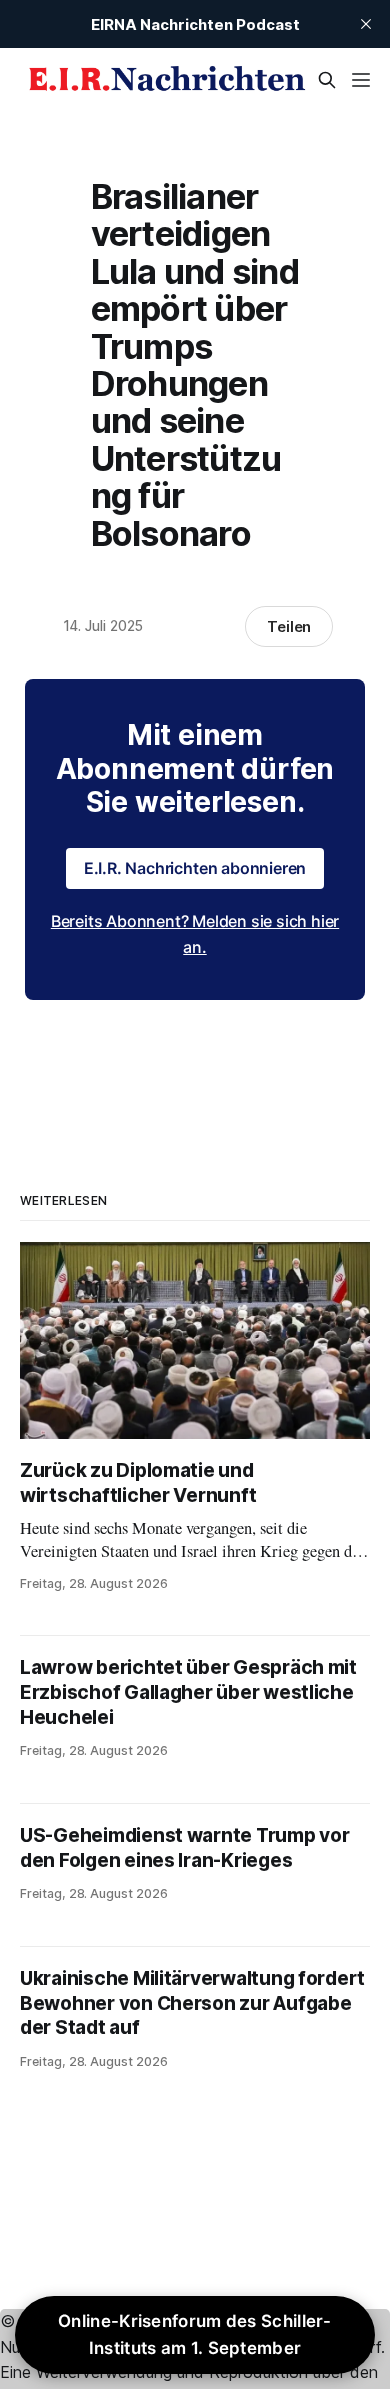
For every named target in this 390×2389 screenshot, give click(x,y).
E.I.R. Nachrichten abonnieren (195, 868)
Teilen (289, 626)
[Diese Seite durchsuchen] (327, 80)
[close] (366, 24)
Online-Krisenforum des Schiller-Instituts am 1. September (195, 2334)
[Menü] (361, 80)
